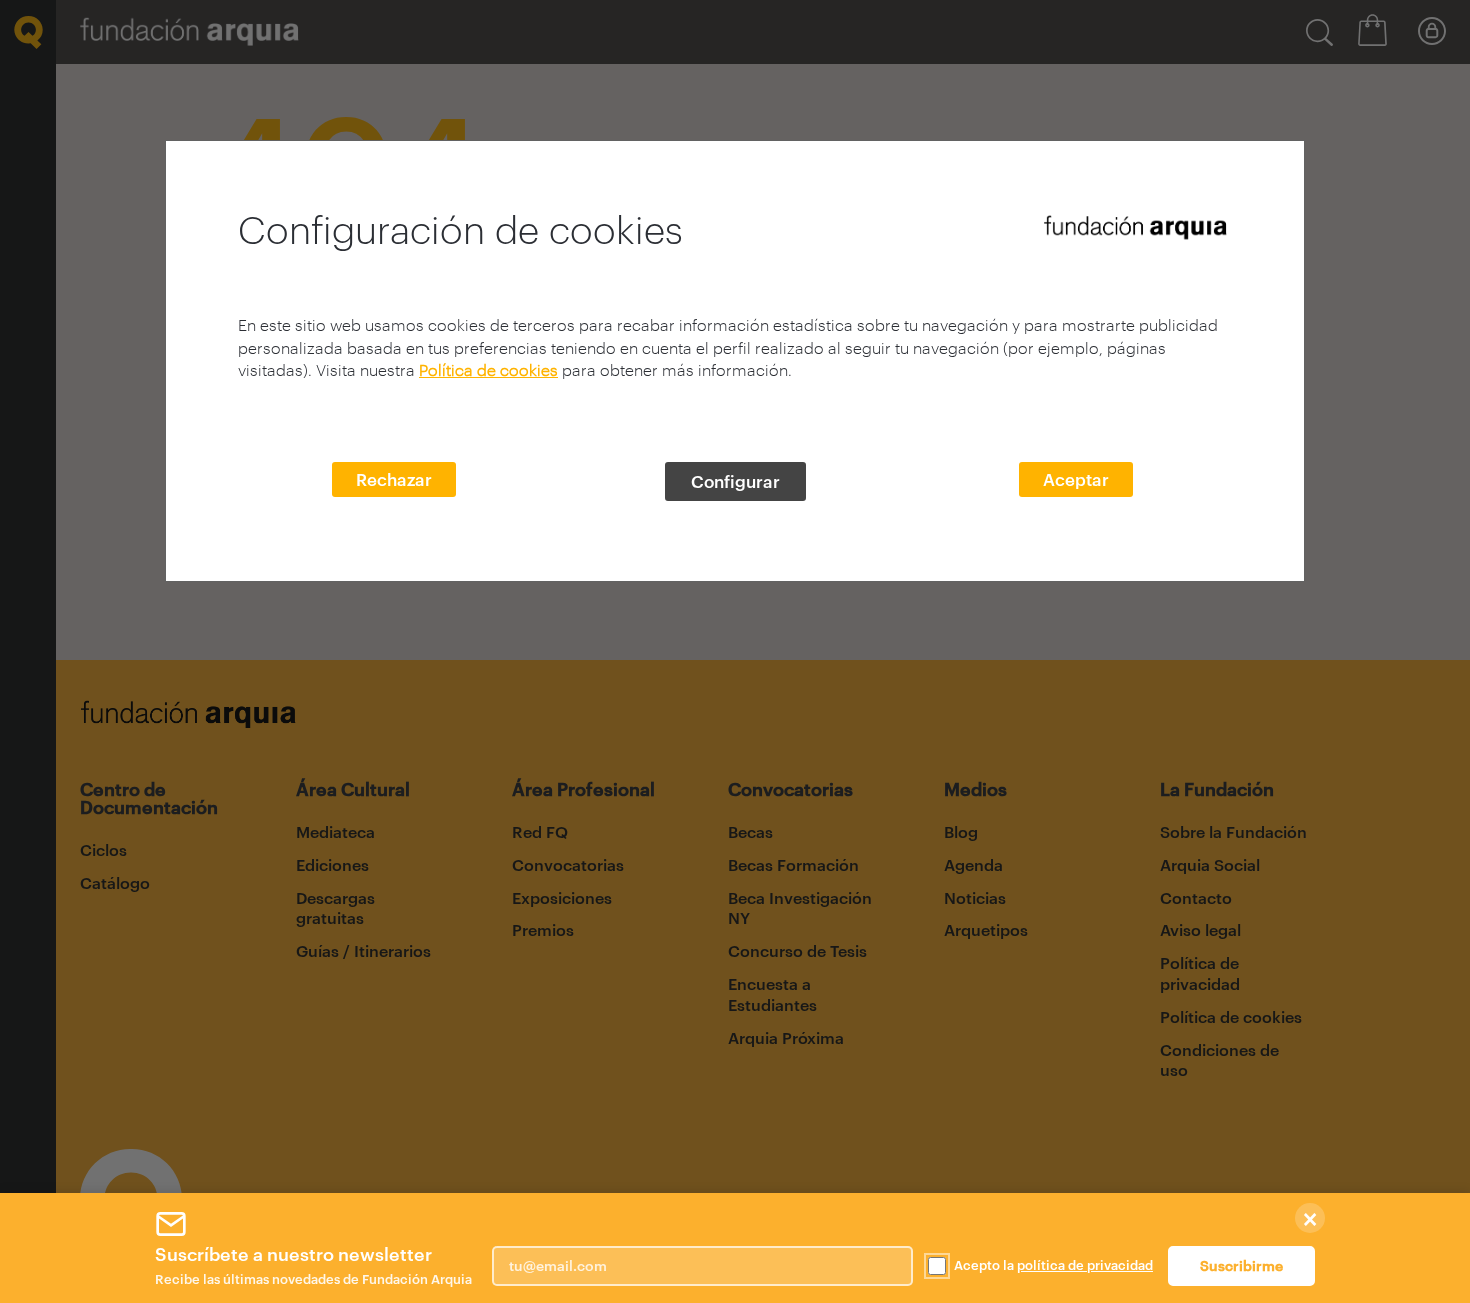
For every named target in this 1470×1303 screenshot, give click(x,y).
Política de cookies (488, 369)
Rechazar (394, 479)
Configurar (735, 481)
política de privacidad (1085, 1265)
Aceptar (1076, 479)
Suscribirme (1241, 1265)
